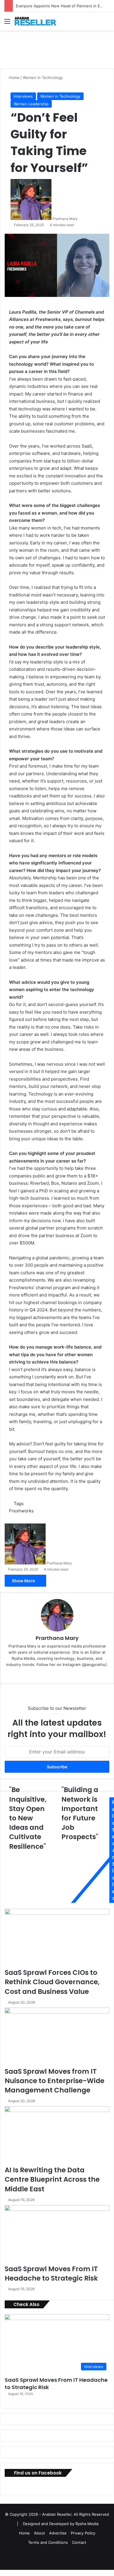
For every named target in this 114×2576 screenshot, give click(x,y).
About (39, 2533)
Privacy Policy (83, 2533)
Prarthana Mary (65, 219)
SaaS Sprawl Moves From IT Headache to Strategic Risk (51, 2274)
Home (14, 78)
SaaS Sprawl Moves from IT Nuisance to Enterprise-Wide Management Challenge (55, 2081)
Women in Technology (43, 78)
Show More (24, 1581)
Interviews (23, 96)
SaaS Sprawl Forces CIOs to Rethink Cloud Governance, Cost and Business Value (52, 1982)
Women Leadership (31, 104)
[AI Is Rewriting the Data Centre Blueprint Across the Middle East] (57, 2136)
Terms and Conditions (48, 2542)
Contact (79, 2542)
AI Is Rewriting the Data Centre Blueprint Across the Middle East (52, 2179)
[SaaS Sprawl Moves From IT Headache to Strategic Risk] (57, 2235)
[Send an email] (80, 219)
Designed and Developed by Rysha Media (61, 2524)
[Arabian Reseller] (38, 21)
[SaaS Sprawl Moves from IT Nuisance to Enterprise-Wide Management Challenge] (57, 2037)
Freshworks (21, 1511)
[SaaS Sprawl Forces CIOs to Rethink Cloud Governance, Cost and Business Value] (57, 1938)
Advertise (58, 2533)
